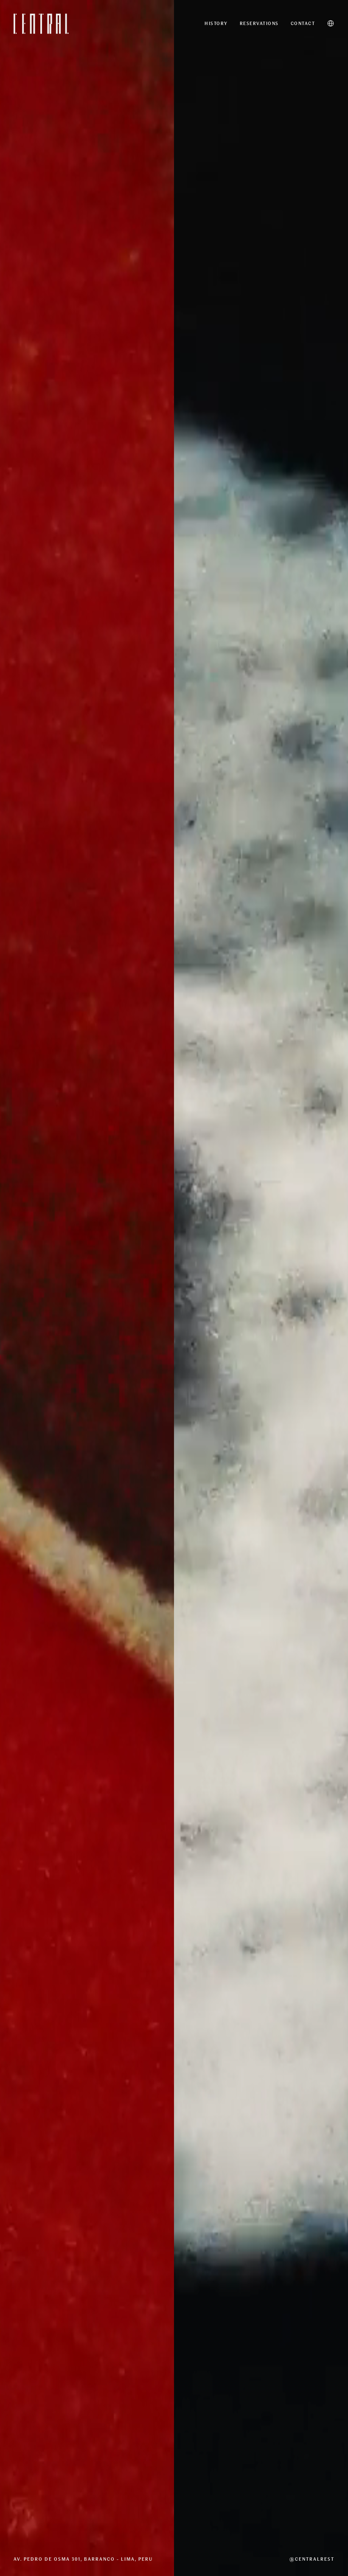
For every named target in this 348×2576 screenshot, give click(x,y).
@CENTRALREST (312, 2559)
